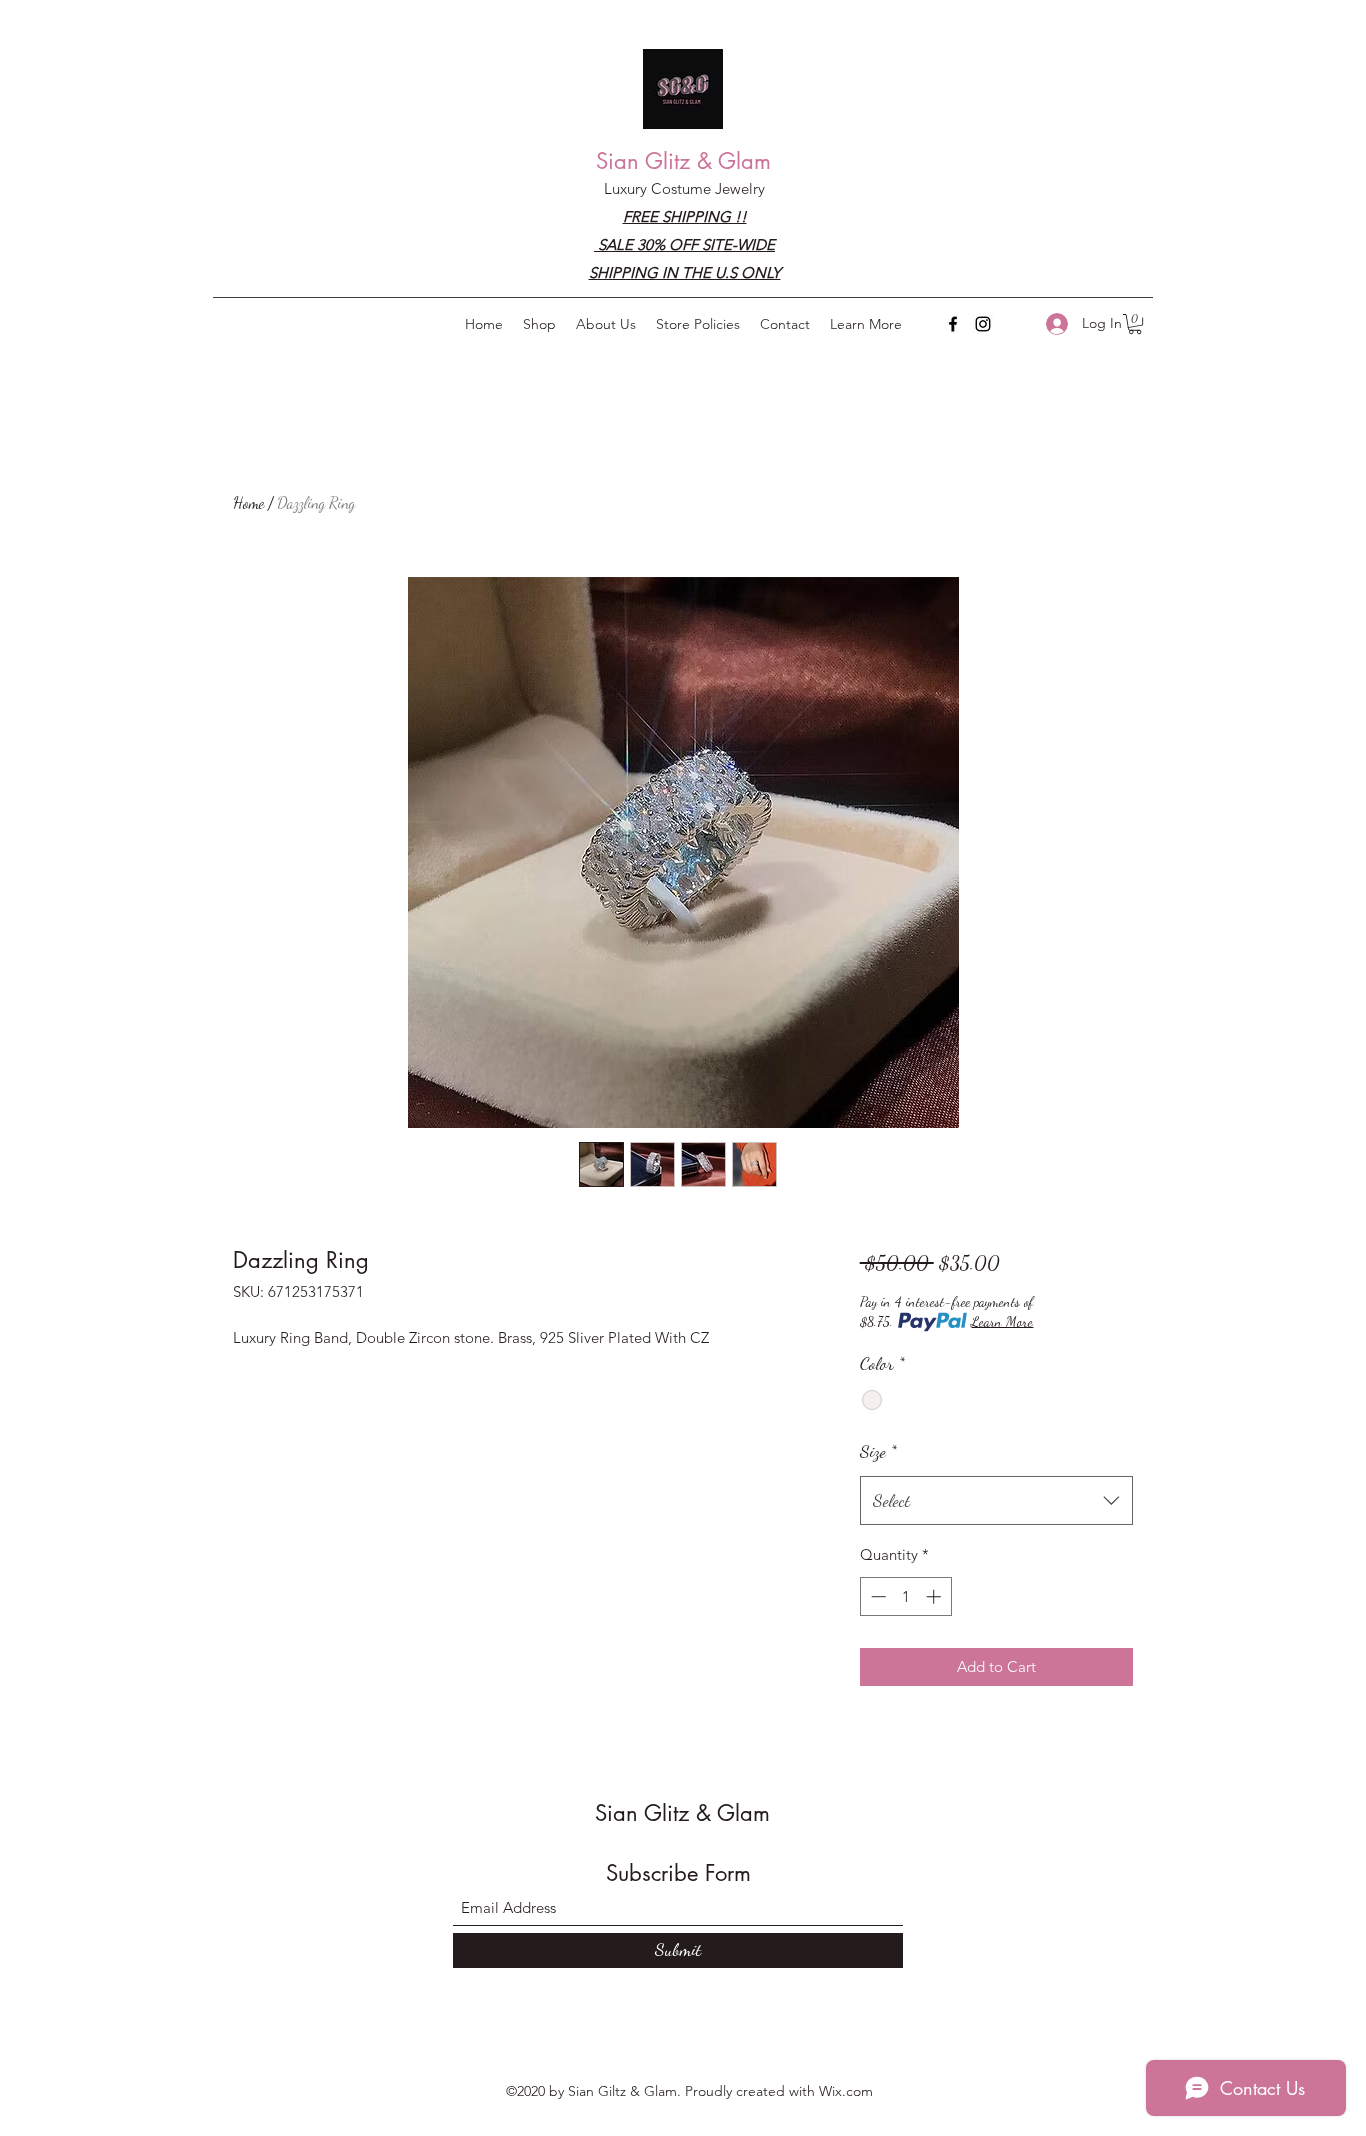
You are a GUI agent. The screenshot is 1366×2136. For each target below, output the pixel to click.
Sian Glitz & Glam (683, 161)
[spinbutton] (905, 1596)
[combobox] (996, 1501)
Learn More (1002, 1321)
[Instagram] (983, 324)
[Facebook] (953, 324)
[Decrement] (876, 1596)
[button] (866, 324)
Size (878, 1451)
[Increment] (935, 1596)
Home (248, 502)
